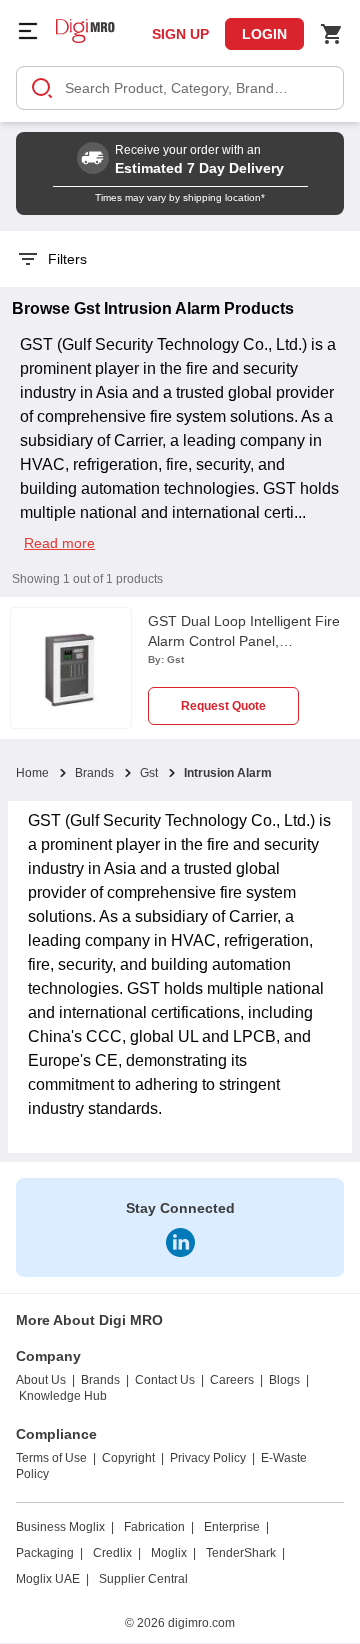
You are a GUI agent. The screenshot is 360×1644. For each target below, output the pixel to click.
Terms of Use (51, 1458)
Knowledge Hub (63, 1396)
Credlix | (117, 1553)
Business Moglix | (65, 1527)
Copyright (128, 1458)
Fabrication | (159, 1527)
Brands (94, 773)
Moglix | (173, 1553)
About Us (41, 1380)
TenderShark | (245, 1553)
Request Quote (223, 706)
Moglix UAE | (52, 1579)
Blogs (284, 1380)
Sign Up (180, 34)
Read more (59, 543)
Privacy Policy (208, 1458)
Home (32, 773)
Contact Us (165, 1380)
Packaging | (49, 1553)
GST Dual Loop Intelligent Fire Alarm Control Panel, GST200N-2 (244, 641)
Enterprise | (236, 1527)
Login (264, 34)
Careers (232, 1380)
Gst (149, 773)
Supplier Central (143, 1579)
